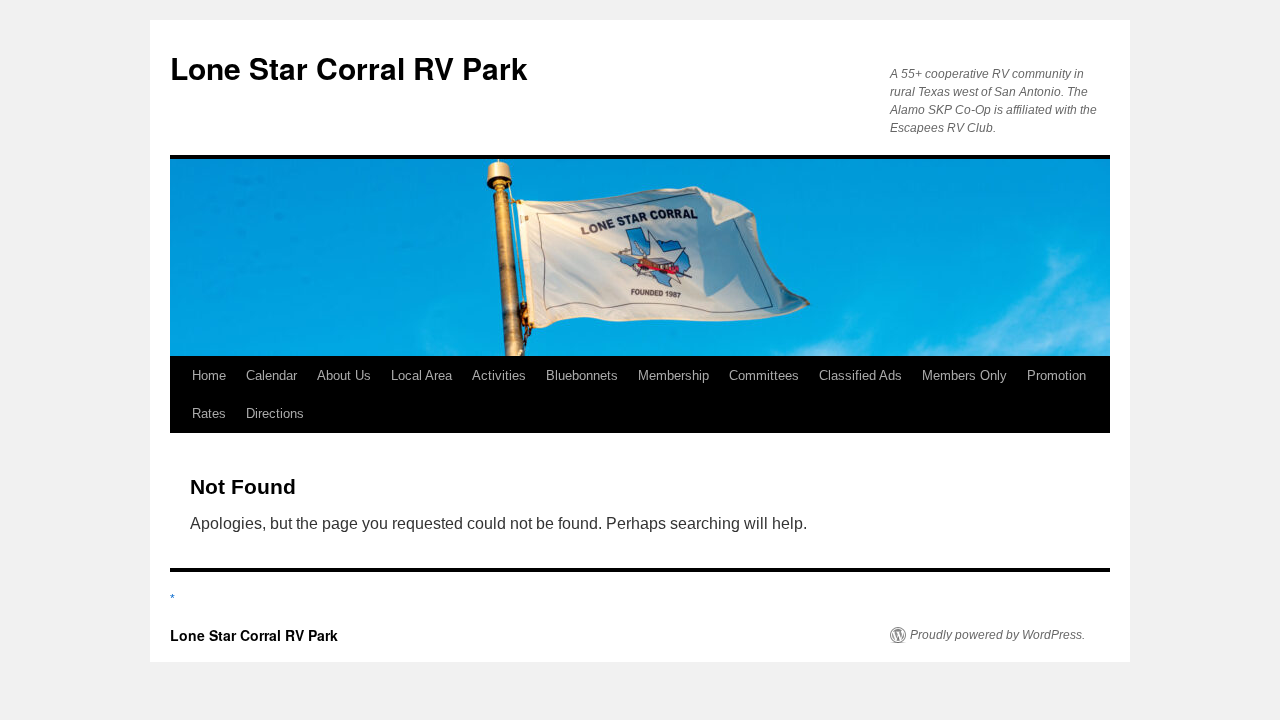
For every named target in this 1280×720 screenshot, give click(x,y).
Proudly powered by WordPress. (997, 635)
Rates (209, 413)
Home (209, 375)
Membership (673, 375)
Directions (275, 413)
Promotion (1056, 375)
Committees (764, 375)
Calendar (271, 375)
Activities (499, 375)
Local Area (421, 375)
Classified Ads (860, 375)
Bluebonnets (582, 375)
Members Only (964, 375)
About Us (344, 375)
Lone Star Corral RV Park (349, 67)
